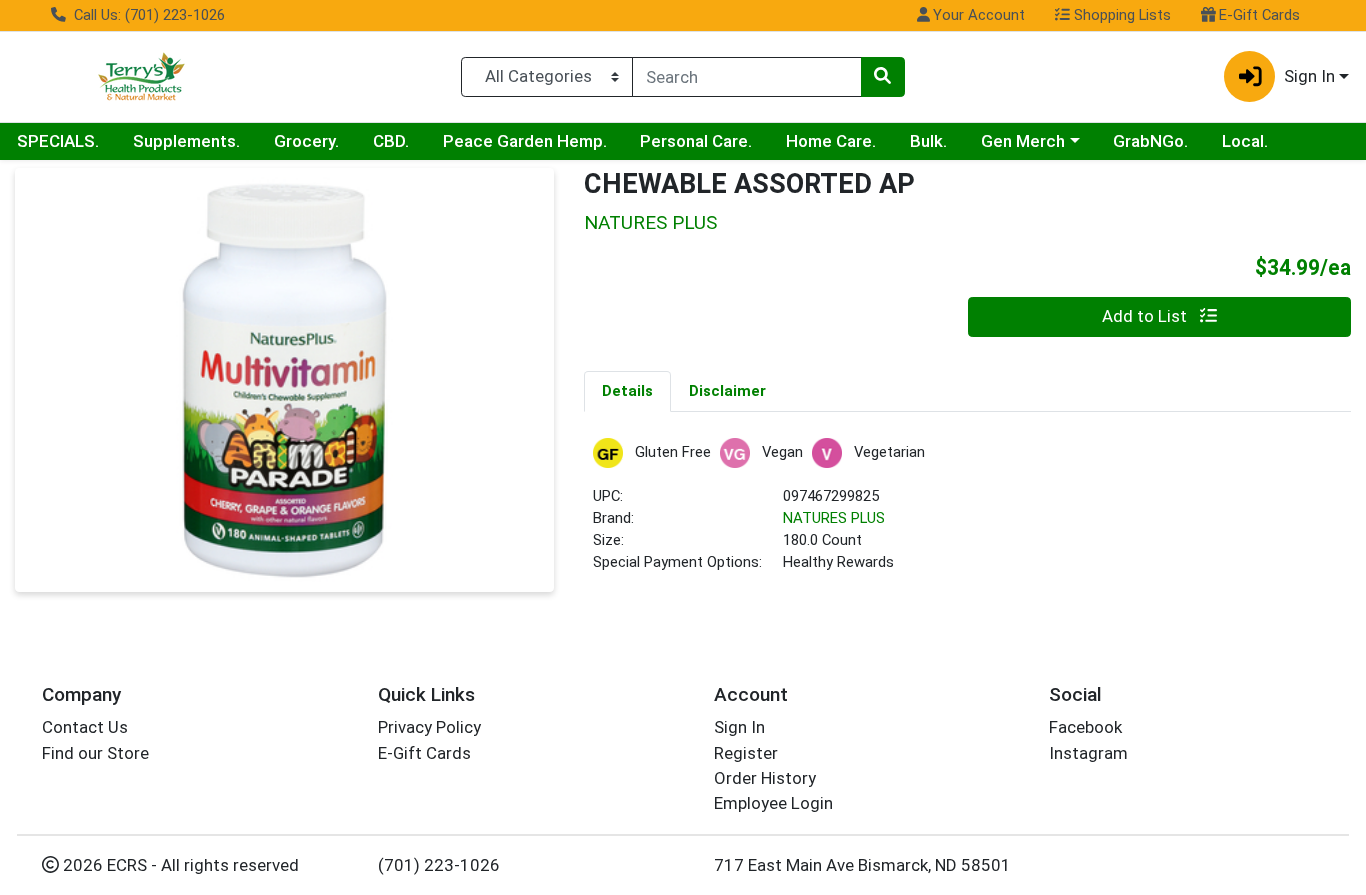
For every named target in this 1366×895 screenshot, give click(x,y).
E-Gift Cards (1257, 15)
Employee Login (773, 803)
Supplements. (186, 141)
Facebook (1085, 727)
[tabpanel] (967, 514)
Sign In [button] (1309, 76)
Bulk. (928, 141)
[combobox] (747, 77)
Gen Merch (1023, 141)
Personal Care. (696, 141)
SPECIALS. (58, 141)
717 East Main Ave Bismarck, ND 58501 (862, 865)
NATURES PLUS (834, 518)
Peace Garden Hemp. (525, 141)
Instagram (1088, 753)
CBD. (391, 141)
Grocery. (306, 141)
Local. (1245, 141)
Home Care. (831, 141)
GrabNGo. (1150, 141)
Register (746, 753)
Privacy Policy (429, 727)
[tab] (627, 391)
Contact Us (85, 727)
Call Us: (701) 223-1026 (147, 15)
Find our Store (95, 753)
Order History (765, 778)
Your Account (977, 15)
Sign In (739, 727)
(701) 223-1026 (439, 865)
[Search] (883, 77)
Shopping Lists (1120, 15)
